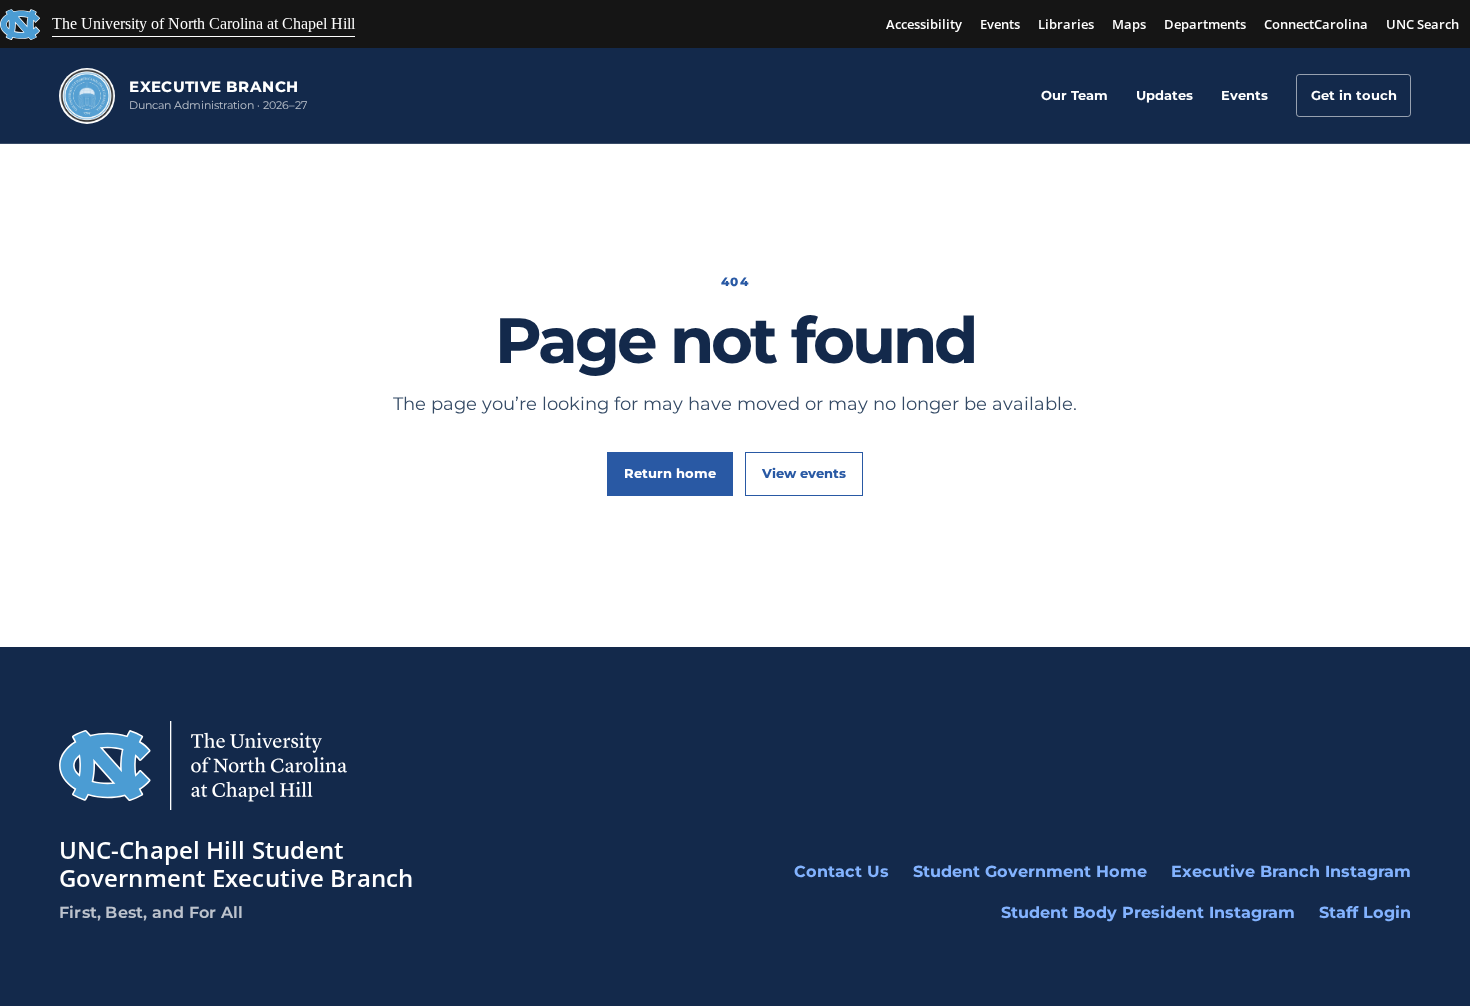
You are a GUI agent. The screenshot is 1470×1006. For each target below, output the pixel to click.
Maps (1129, 24)
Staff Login (1365, 912)
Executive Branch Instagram (1291, 871)
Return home (670, 473)
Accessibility (924, 24)
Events (1000, 24)
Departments (1205, 24)
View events (804, 473)
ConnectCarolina (1316, 24)
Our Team (1074, 95)
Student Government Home (1030, 871)
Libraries (1066, 24)
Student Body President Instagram (1148, 912)
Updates (1164, 95)
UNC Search (1422, 24)
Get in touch (1354, 95)
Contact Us (841, 871)
